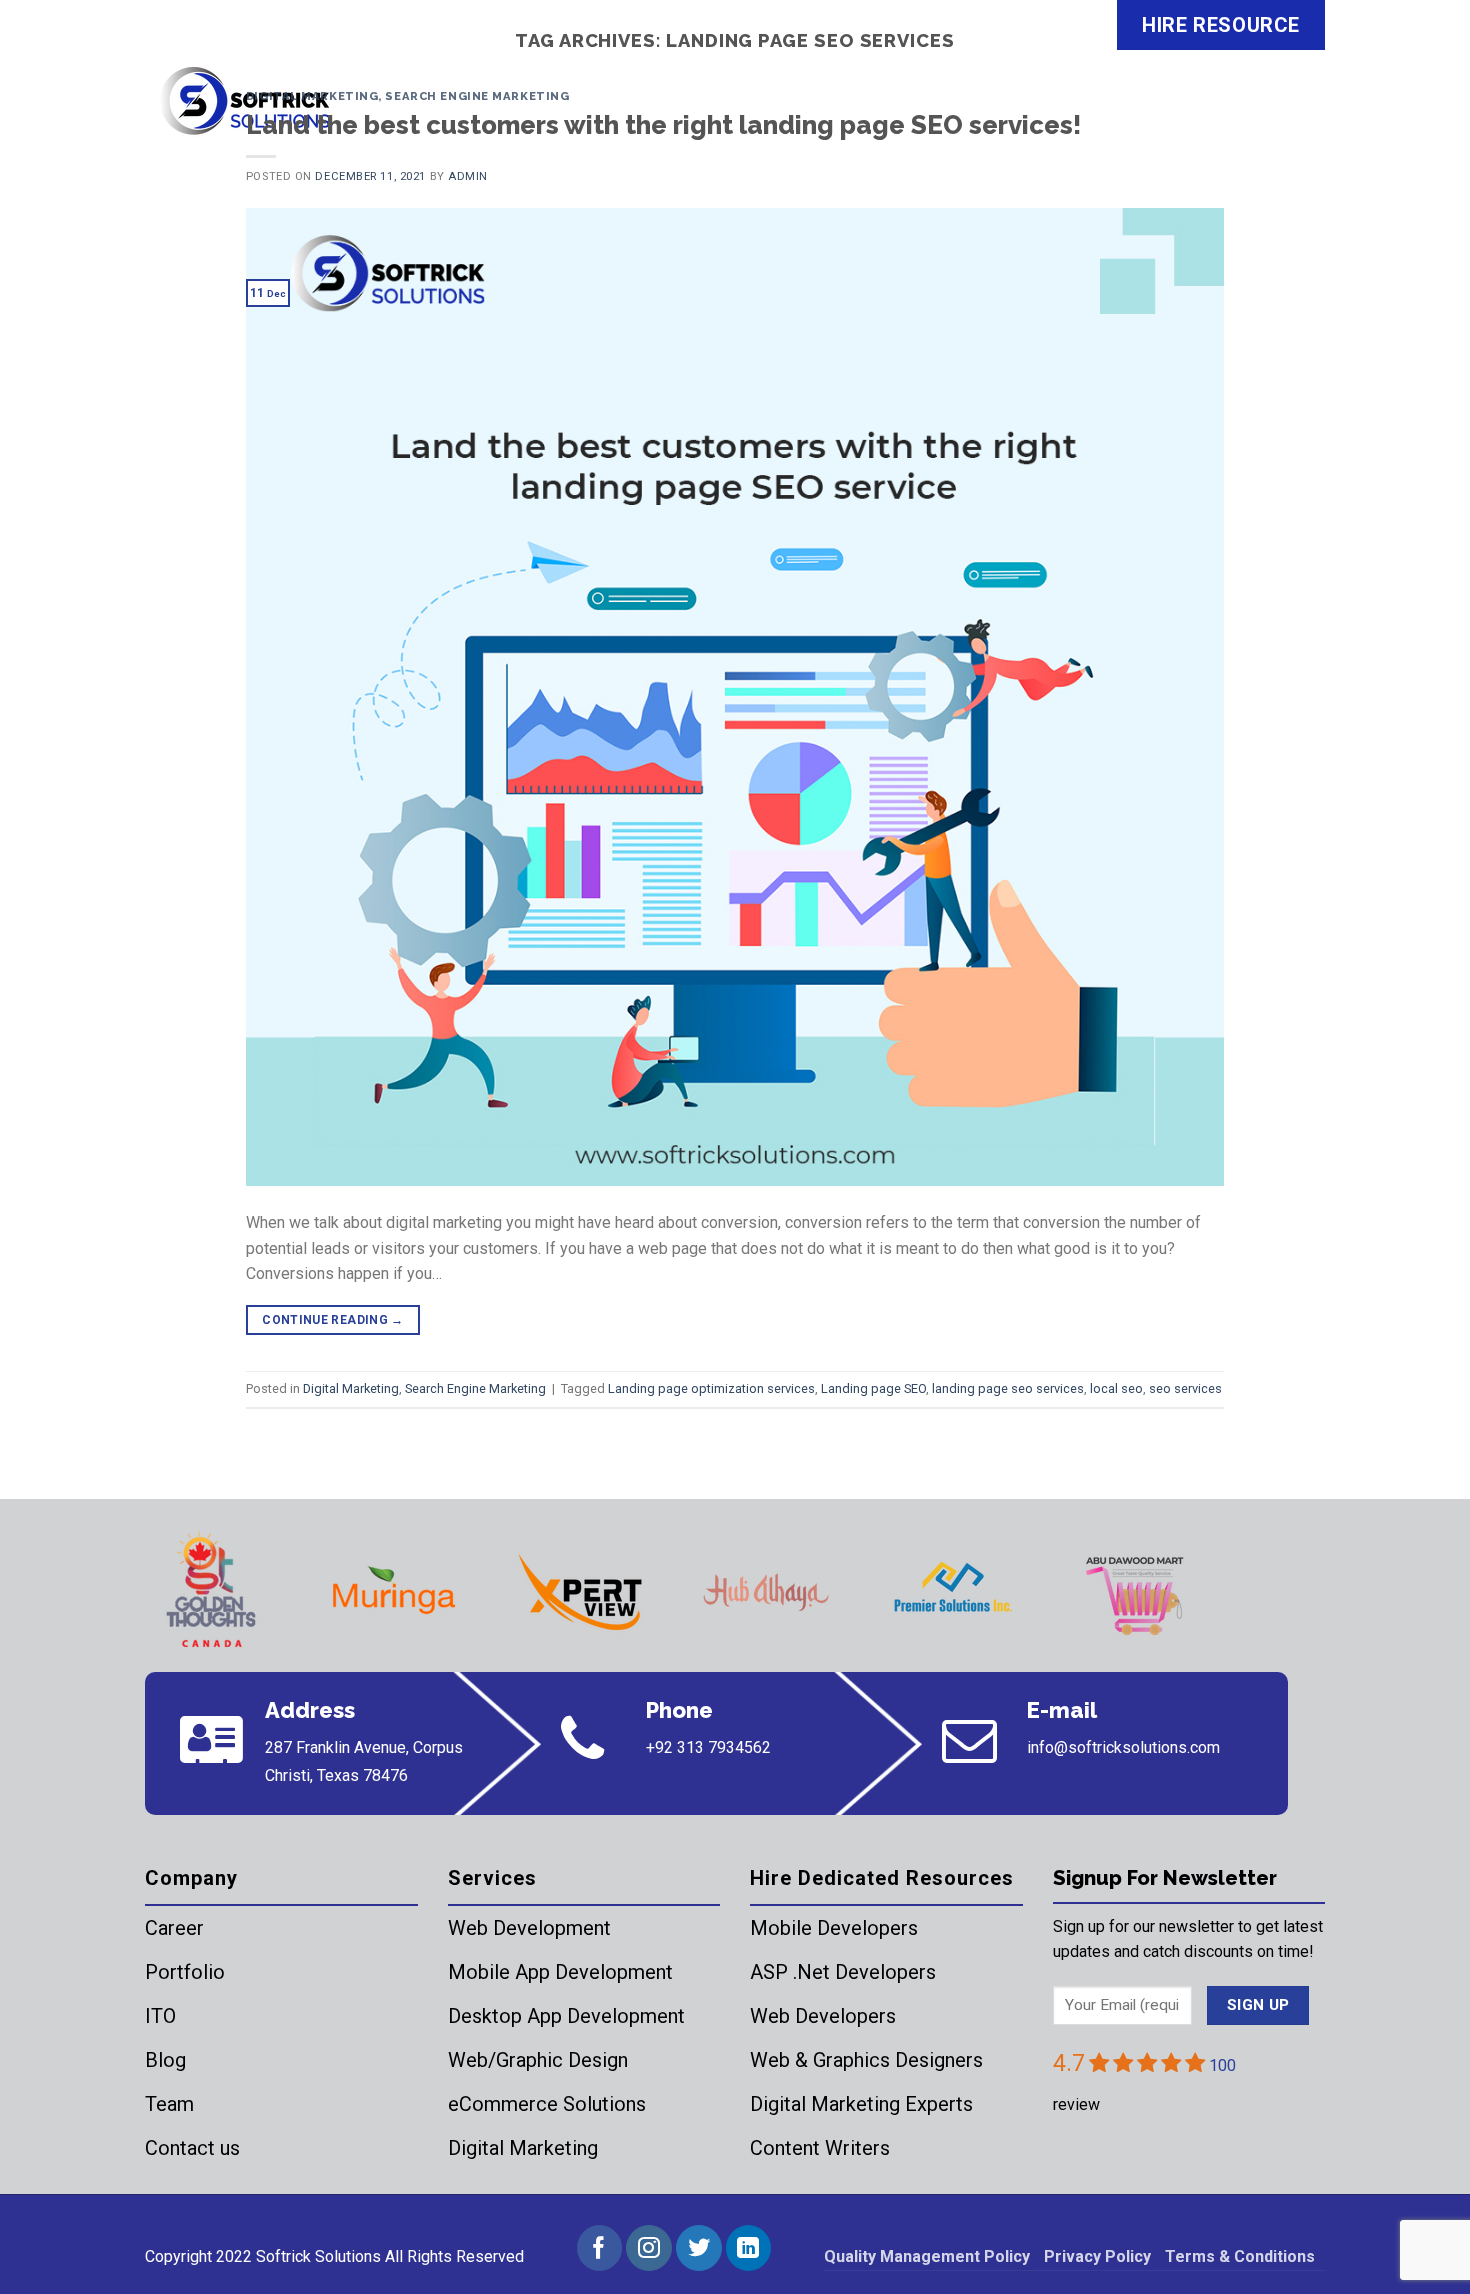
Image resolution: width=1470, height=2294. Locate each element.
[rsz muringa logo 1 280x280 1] (394, 1592)
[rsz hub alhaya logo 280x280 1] (766, 1592)
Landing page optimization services (711, 1388)
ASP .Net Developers (843, 1972)
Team (169, 2104)
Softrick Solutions (318, 2256)
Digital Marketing (312, 96)
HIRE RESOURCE (1221, 25)
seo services (1185, 1388)
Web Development (529, 1928)
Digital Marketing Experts (861, 2104)
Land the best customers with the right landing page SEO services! (663, 125)
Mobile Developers (834, 1928)
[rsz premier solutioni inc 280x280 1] (952, 1592)
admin (468, 176)
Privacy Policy (1097, 2256)
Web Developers (823, 2016)
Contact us (192, 2148)
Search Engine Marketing (477, 96)
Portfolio (185, 1972)
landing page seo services (1008, 1388)
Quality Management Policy (927, 2256)
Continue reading (333, 1320)
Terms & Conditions (1240, 2256)
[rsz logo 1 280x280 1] (208, 1592)
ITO (160, 2016)
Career (174, 1928)
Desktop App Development (566, 2016)
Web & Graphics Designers (866, 2060)
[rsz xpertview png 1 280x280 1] (580, 1592)
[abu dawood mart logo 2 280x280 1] (1138, 1592)
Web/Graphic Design (538, 2060)
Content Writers (820, 2148)
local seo (1116, 1388)
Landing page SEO (873, 1388)
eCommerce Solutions (547, 2104)
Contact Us (1259, 114)
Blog (165, 2060)
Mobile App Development (560, 1972)
